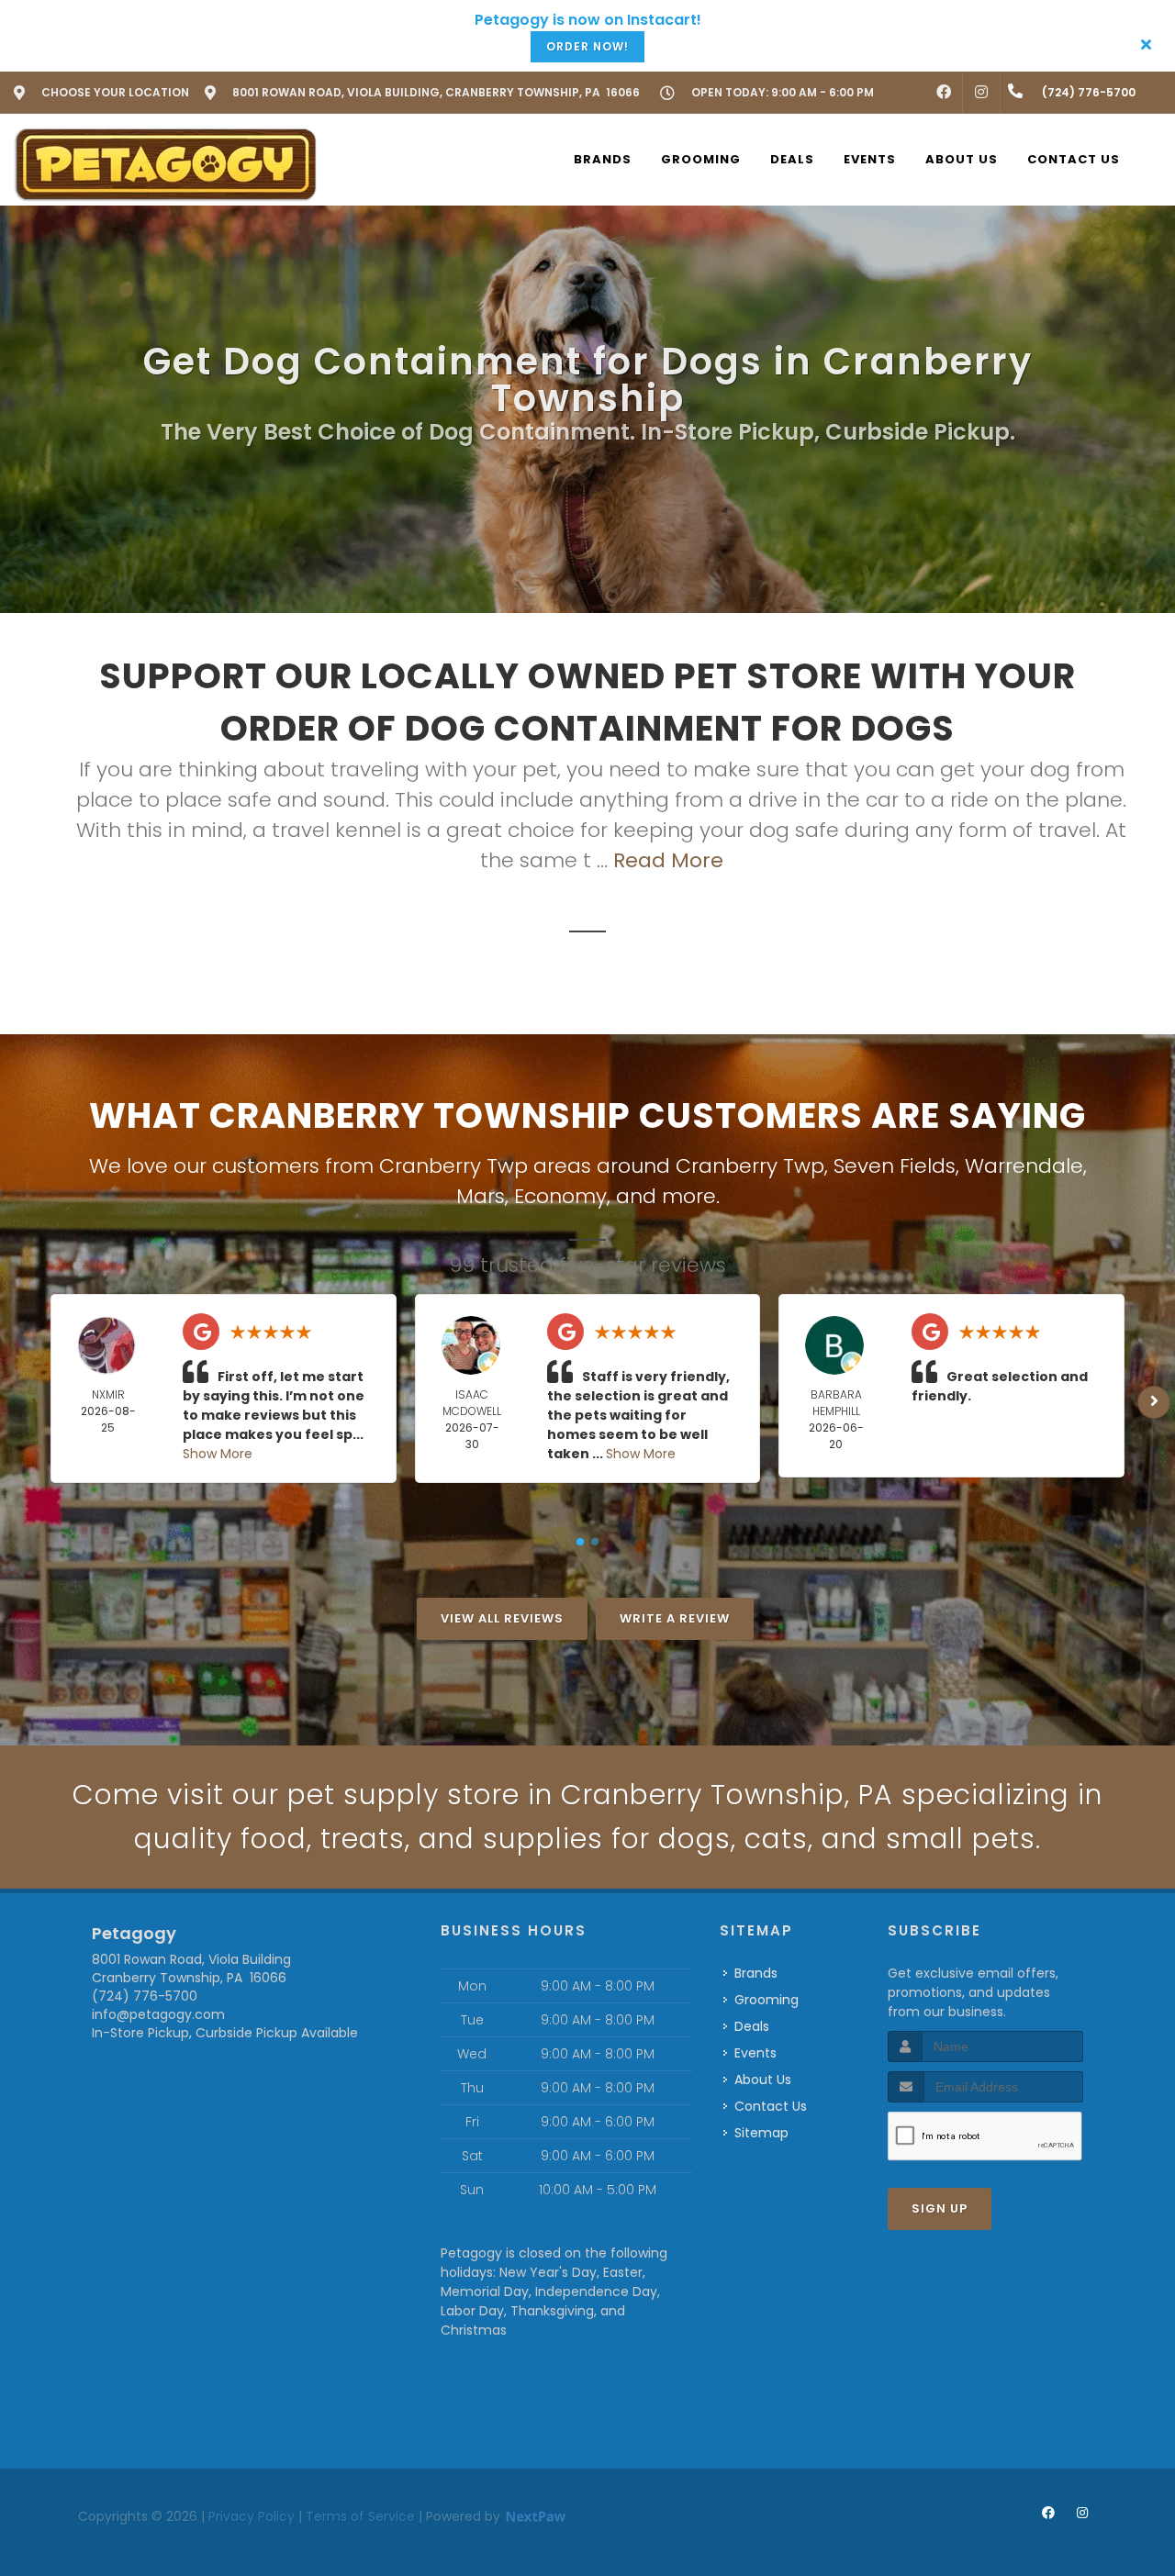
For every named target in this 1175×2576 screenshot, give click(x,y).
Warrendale (1024, 1166)
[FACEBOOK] (944, 93)
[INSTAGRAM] (981, 93)
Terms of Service (360, 2516)
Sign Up (940, 2208)
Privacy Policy (252, 2516)
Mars (481, 1196)
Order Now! (587, 46)
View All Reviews (502, 1618)
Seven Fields (895, 1166)
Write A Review (675, 1618)
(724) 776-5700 (145, 1996)
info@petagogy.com (158, 2014)
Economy (560, 1196)
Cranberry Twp (750, 1166)
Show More (218, 1454)
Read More (668, 860)
